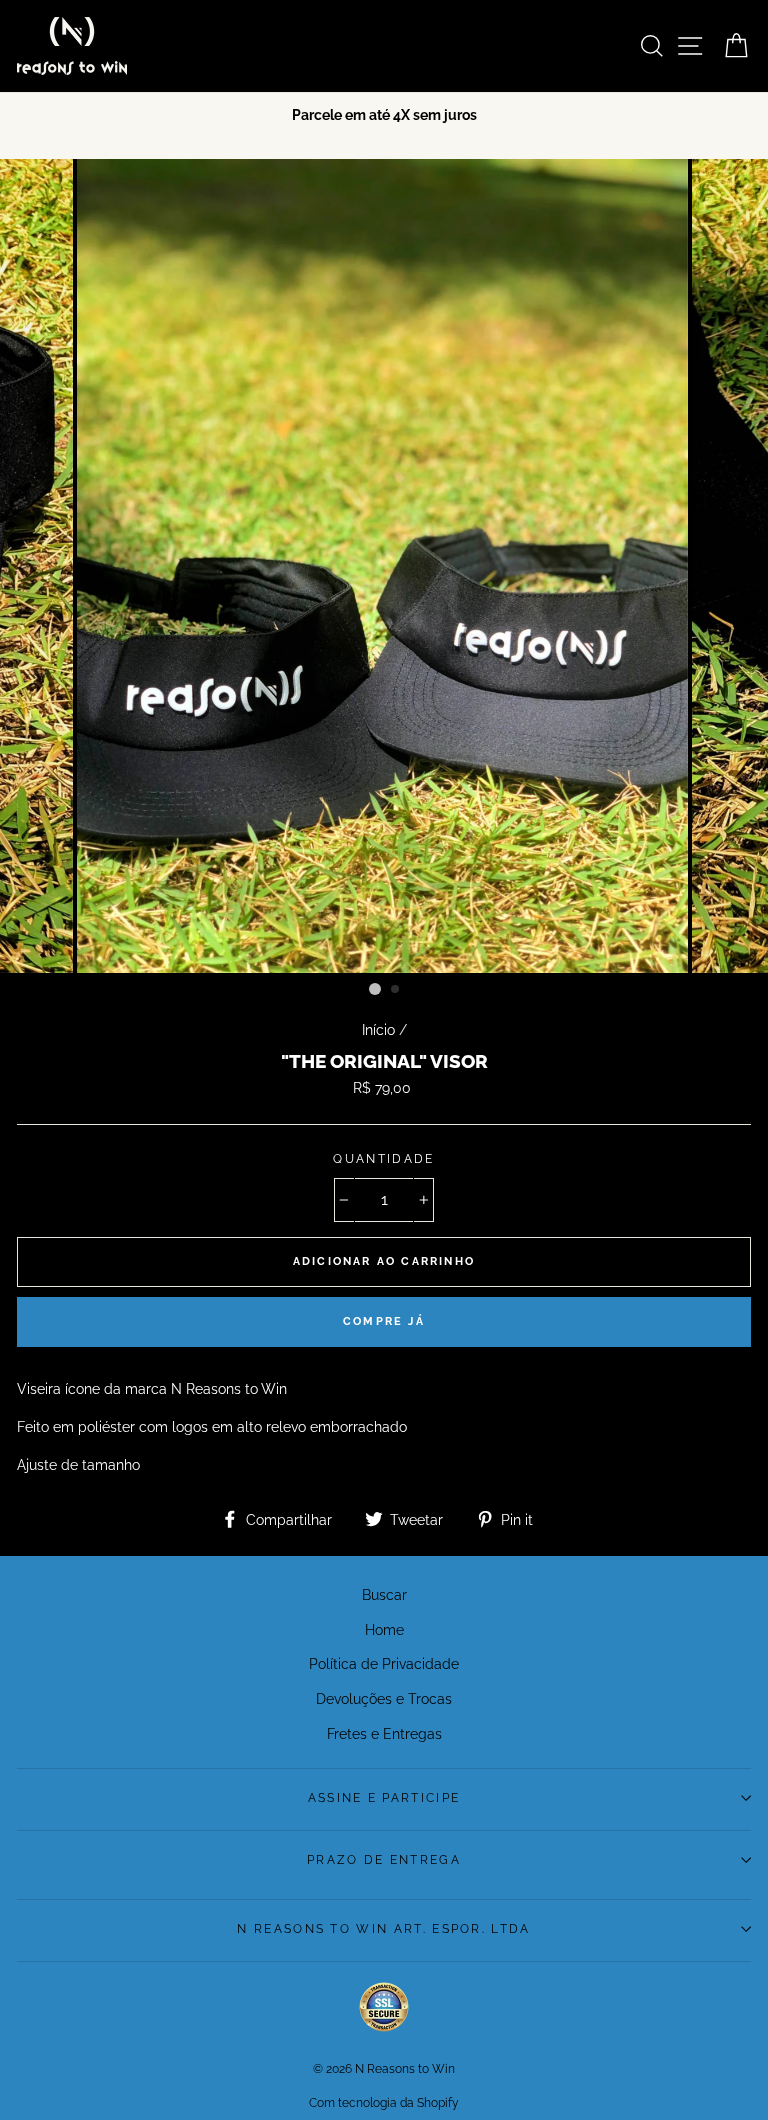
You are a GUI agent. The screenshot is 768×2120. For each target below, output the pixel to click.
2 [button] (396, 990)
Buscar (384, 1594)
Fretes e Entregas (384, 1733)
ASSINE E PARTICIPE (384, 1798)
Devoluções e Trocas (384, 1698)
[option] (384, 114)
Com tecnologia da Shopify (384, 2103)
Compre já (384, 1321)
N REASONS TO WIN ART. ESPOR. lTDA (383, 1929)
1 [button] (375, 989)
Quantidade (383, 1159)
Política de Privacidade (384, 1663)
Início (378, 1029)
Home (384, 1629)
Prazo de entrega (384, 1860)
